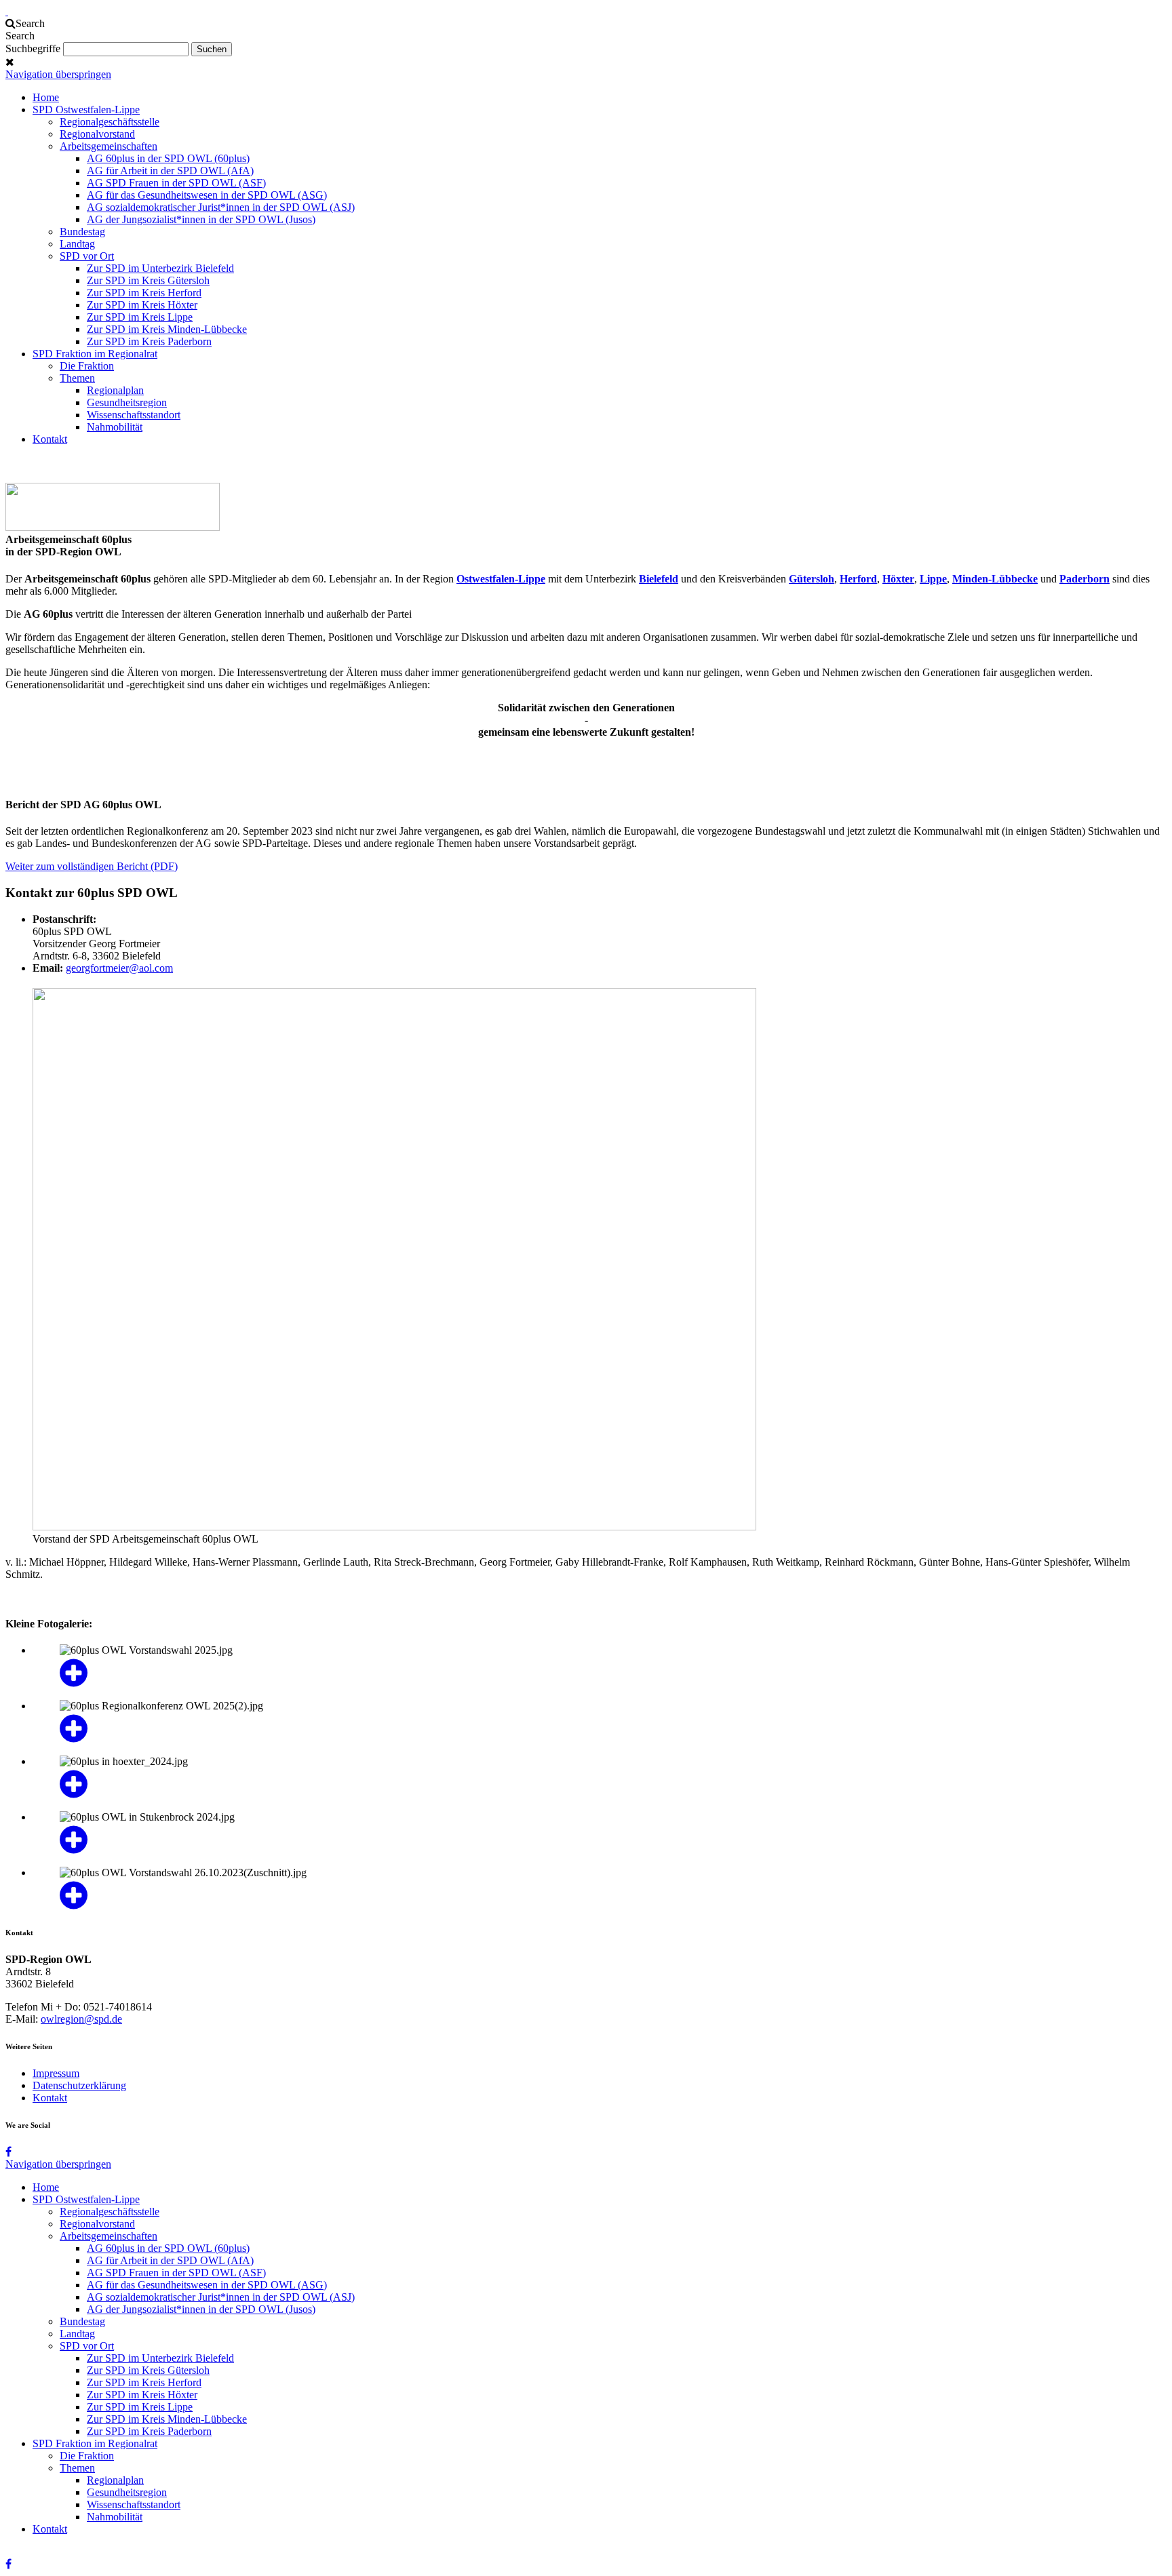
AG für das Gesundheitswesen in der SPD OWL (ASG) (207, 195)
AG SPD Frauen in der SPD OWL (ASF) (176, 183)
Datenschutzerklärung (79, 2085)
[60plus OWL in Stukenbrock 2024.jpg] (600, 1840)
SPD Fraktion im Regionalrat (95, 354)
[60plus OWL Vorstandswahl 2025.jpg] (600, 1673)
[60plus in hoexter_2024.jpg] (600, 1784)
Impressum (56, 2073)
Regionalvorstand (97, 134)
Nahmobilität (115, 427)
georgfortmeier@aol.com (119, 968)
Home (46, 97)
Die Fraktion (87, 366)
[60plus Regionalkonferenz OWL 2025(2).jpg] (600, 1728)
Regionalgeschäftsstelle (110, 122)
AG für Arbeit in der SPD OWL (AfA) (170, 171)
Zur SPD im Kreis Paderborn (149, 341)
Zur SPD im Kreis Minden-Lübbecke (167, 329)
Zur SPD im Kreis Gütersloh (148, 280)
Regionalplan (115, 390)
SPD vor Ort (87, 256)
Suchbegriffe (33, 48)
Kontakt (50, 439)
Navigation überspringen (58, 74)
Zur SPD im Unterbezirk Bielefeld (160, 268)
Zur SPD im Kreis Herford (144, 293)
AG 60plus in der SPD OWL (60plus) (168, 158)
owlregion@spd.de (81, 2019)
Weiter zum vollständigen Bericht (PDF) (92, 866)
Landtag (77, 244)
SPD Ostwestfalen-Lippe (86, 110)
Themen (77, 378)
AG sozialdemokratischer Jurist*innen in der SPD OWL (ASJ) (221, 207)
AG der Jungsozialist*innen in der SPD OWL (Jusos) (201, 219)
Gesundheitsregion (127, 402)
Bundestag (82, 232)
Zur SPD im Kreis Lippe (140, 317)
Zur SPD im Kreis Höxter (142, 305)
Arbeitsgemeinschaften (109, 146)
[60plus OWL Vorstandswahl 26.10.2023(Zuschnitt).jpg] (600, 1895)
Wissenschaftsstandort (134, 415)
